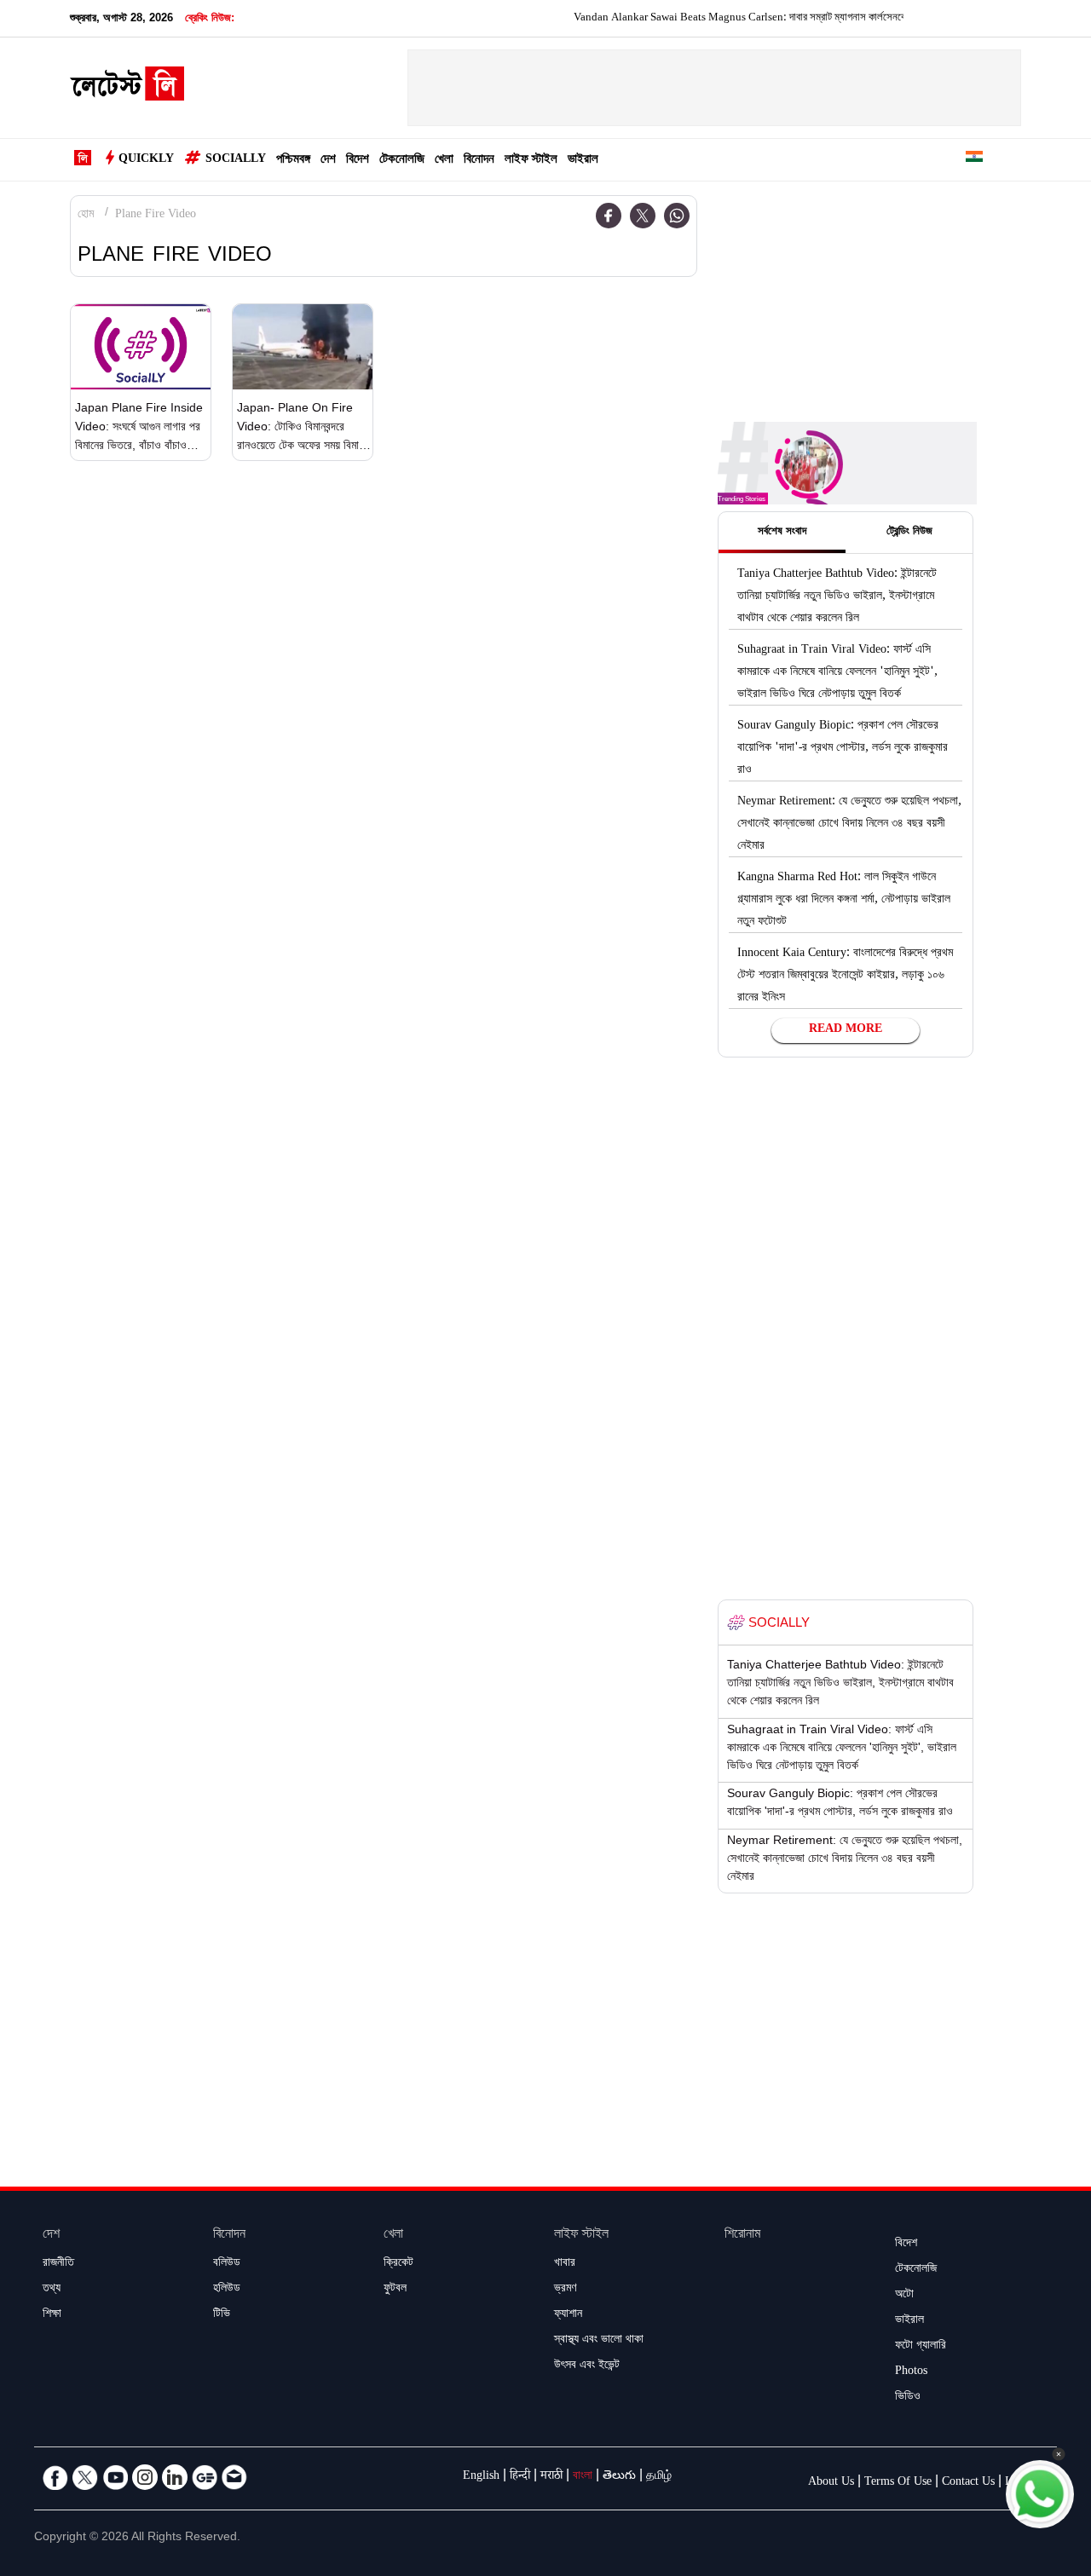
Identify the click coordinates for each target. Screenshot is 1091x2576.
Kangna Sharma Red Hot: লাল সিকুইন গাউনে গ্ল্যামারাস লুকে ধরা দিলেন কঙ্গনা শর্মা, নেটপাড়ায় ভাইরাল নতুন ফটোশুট (844, 901)
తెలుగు (619, 2477)
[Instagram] (145, 2477)
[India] (974, 160)
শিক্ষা (52, 2315)
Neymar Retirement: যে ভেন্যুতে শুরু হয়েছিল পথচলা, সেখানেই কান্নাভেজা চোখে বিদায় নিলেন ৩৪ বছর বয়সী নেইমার (849, 825)
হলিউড (227, 2290)
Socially (236, 160)
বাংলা (583, 2477)
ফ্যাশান (568, 2315)
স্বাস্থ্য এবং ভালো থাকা (599, 2341)
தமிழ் (659, 2477)
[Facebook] (609, 216)
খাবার (565, 2264)
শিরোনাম (742, 2236)
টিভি (222, 2315)
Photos (911, 2372)
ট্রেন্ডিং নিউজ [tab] (909, 533)
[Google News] (205, 2477)
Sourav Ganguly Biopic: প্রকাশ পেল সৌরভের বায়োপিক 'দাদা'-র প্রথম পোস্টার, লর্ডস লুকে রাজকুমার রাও (843, 749)
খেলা (444, 161)
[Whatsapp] (677, 216)
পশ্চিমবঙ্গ (293, 161)
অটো (904, 2296)
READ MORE (846, 1030)
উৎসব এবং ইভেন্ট (587, 2366)
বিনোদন (479, 161)
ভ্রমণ (565, 2290)
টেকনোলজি (402, 161)
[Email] (234, 2477)
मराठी (551, 2477)
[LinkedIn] (175, 2477)
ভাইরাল (583, 161)
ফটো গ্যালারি (921, 2347)
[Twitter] (643, 216)
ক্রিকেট (398, 2264)
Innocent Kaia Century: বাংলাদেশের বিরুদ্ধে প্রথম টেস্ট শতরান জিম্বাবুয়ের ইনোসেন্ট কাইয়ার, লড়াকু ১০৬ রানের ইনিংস (845, 977)
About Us (831, 2483)
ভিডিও (908, 2398)
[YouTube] (115, 2477)
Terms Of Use (898, 2483)
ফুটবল (395, 2290)
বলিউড (227, 2264)
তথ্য (52, 2290)
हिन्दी (520, 2477)
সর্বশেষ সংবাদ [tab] (782, 533)
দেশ (328, 161)
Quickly (146, 160)
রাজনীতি (58, 2264)
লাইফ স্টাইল (531, 161)
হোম (86, 216)
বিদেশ (358, 161)
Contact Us (968, 2483)
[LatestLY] (127, 89)
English (481, 2477)
